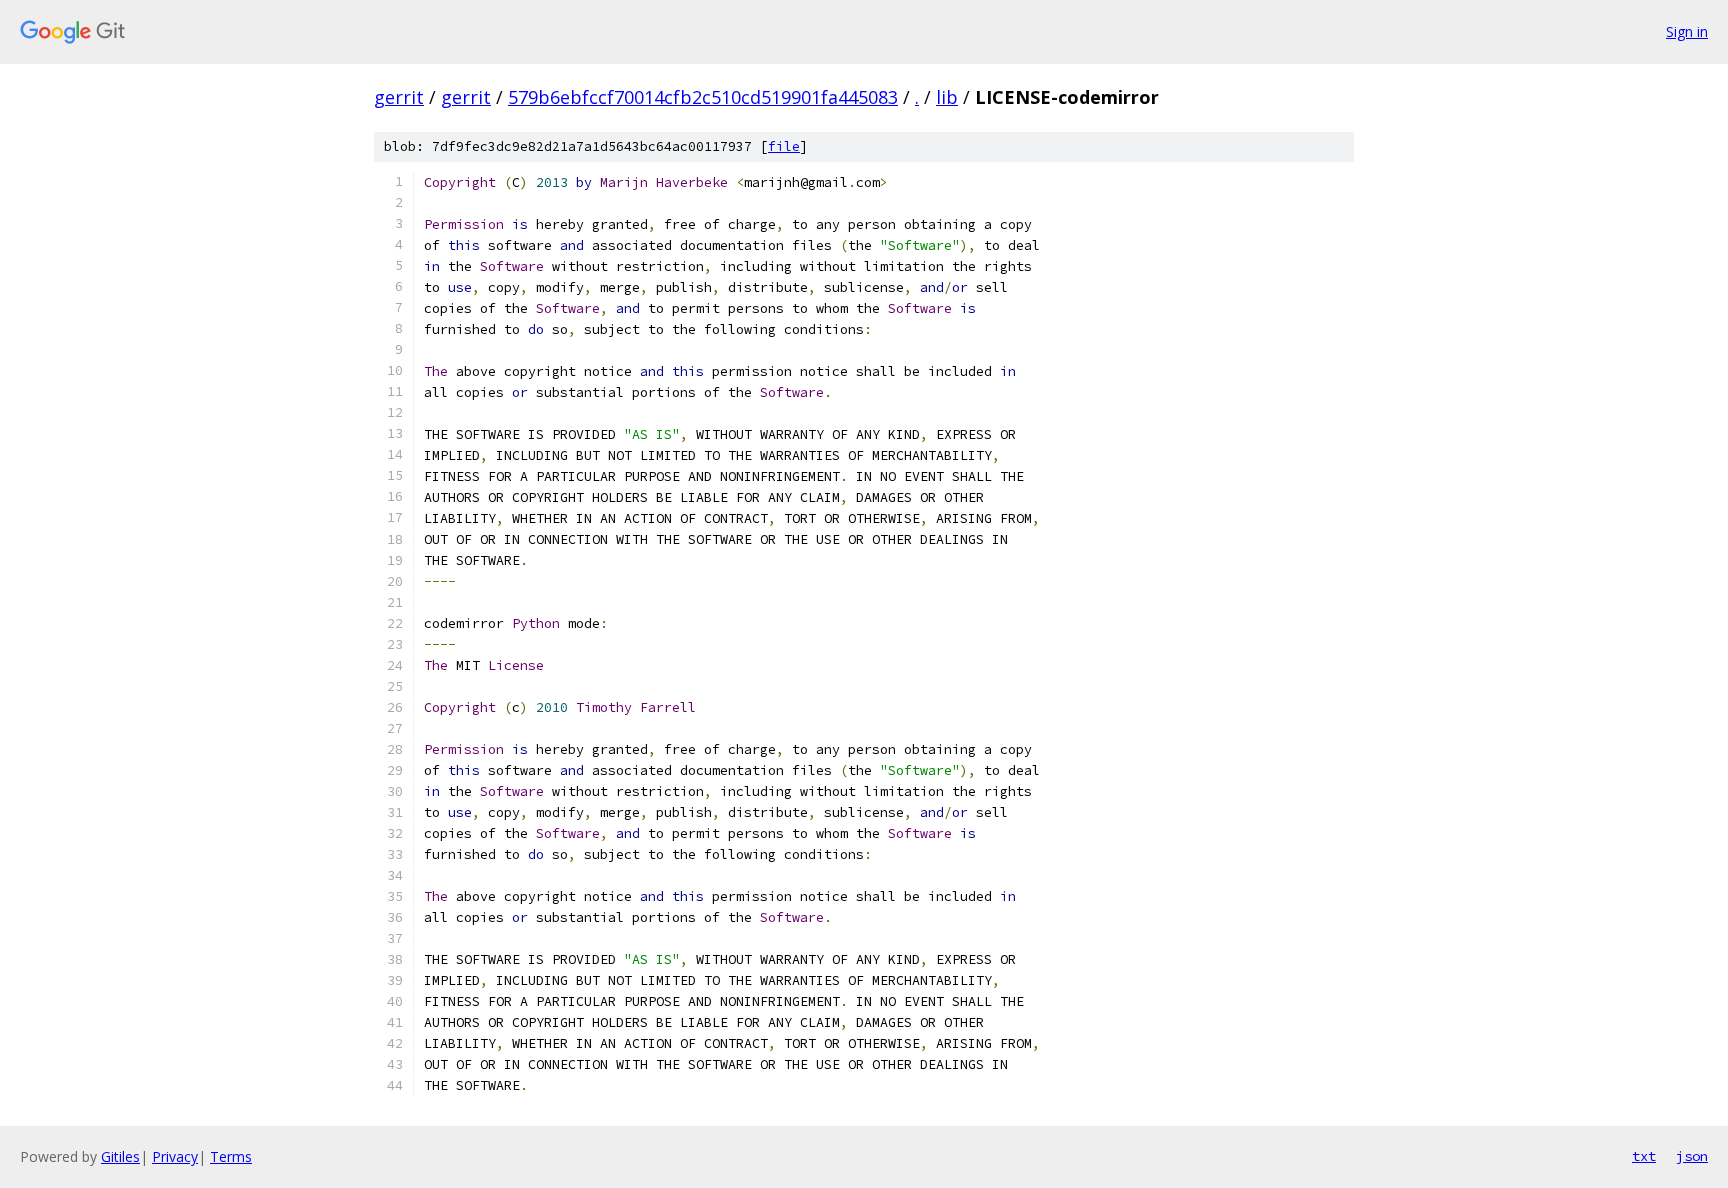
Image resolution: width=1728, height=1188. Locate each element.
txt (1644, 1156)
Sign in (1687, 31)
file (784, 146)
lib (947, 97)
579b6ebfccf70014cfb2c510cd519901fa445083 (703, 97)
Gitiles (120, 1156)
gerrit (399, 97)
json (1692, 1156)
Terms (231, 1156)
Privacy (175, 1156)
